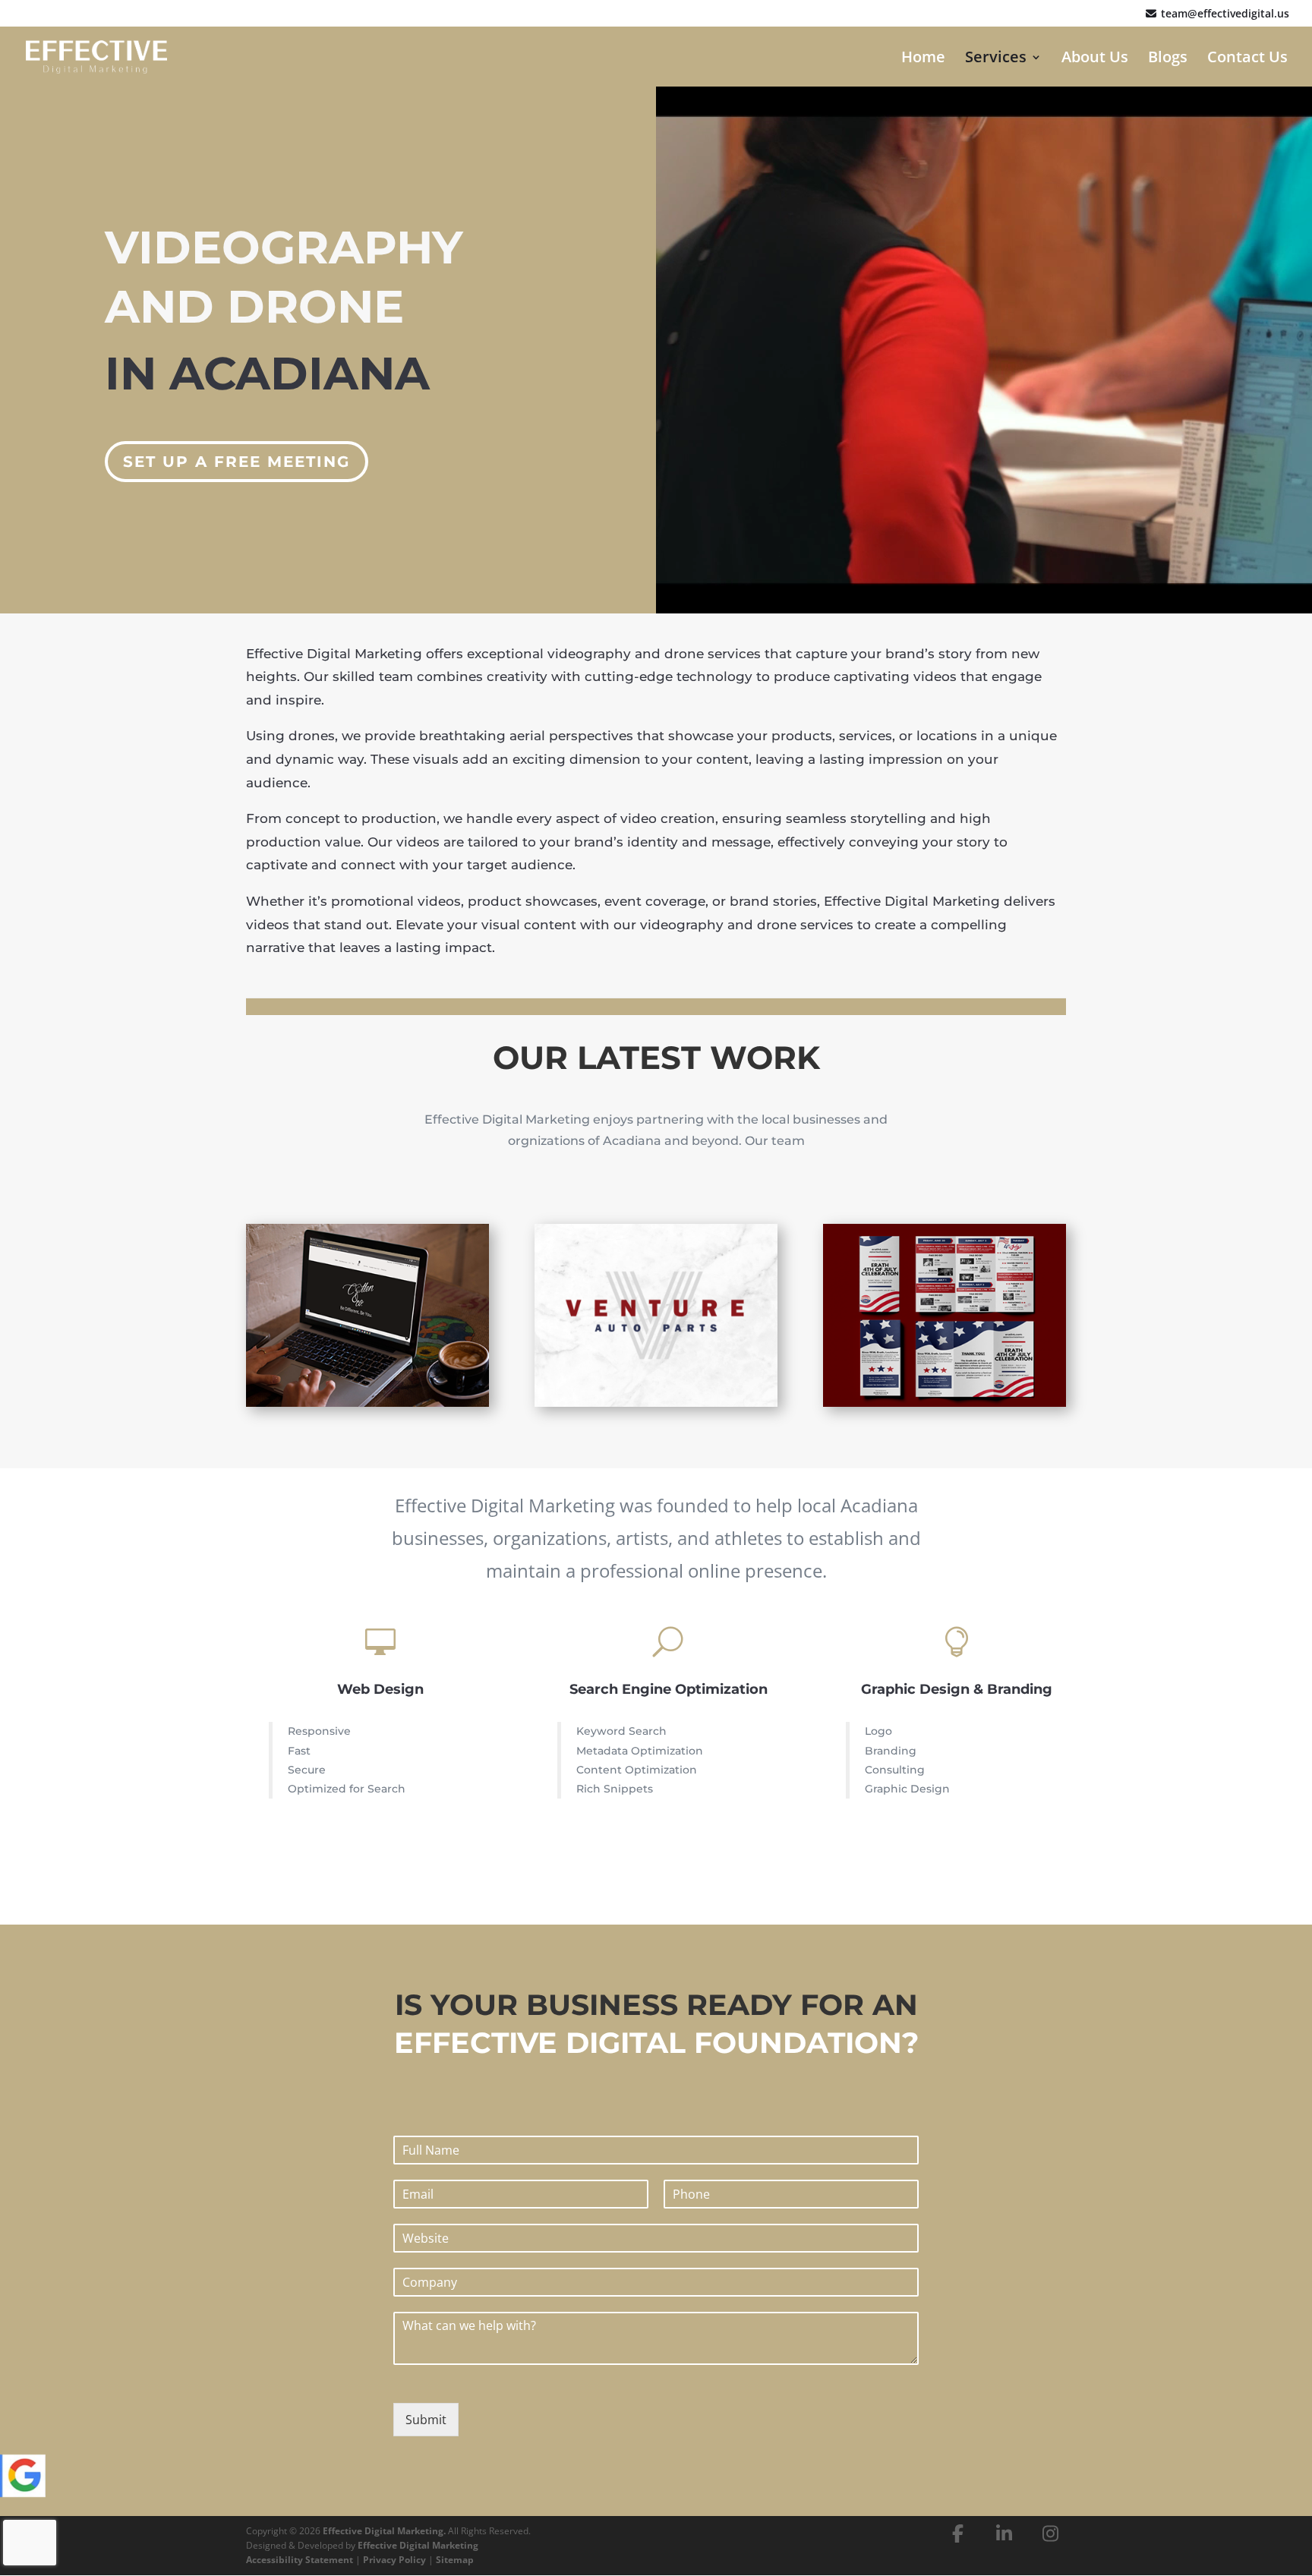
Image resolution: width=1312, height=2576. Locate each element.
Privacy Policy (394, 2560)
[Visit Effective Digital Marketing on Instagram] (1051, 2533)
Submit (426, 2420)
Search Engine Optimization (669, 1689)
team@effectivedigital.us (1224, 14)
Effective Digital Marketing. (384, 2531)
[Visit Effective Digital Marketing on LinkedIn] (1004, 2533)
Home (923, 59)
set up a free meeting (237, 462)
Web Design (380, 1689)
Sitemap (455, 2560)
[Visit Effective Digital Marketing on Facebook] (958, 2533)
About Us (1095, 59)
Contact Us (1247, 59)
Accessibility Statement (300, 2560)
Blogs (1168, 59)
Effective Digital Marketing (418, 2545)
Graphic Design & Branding (957, 1689)
